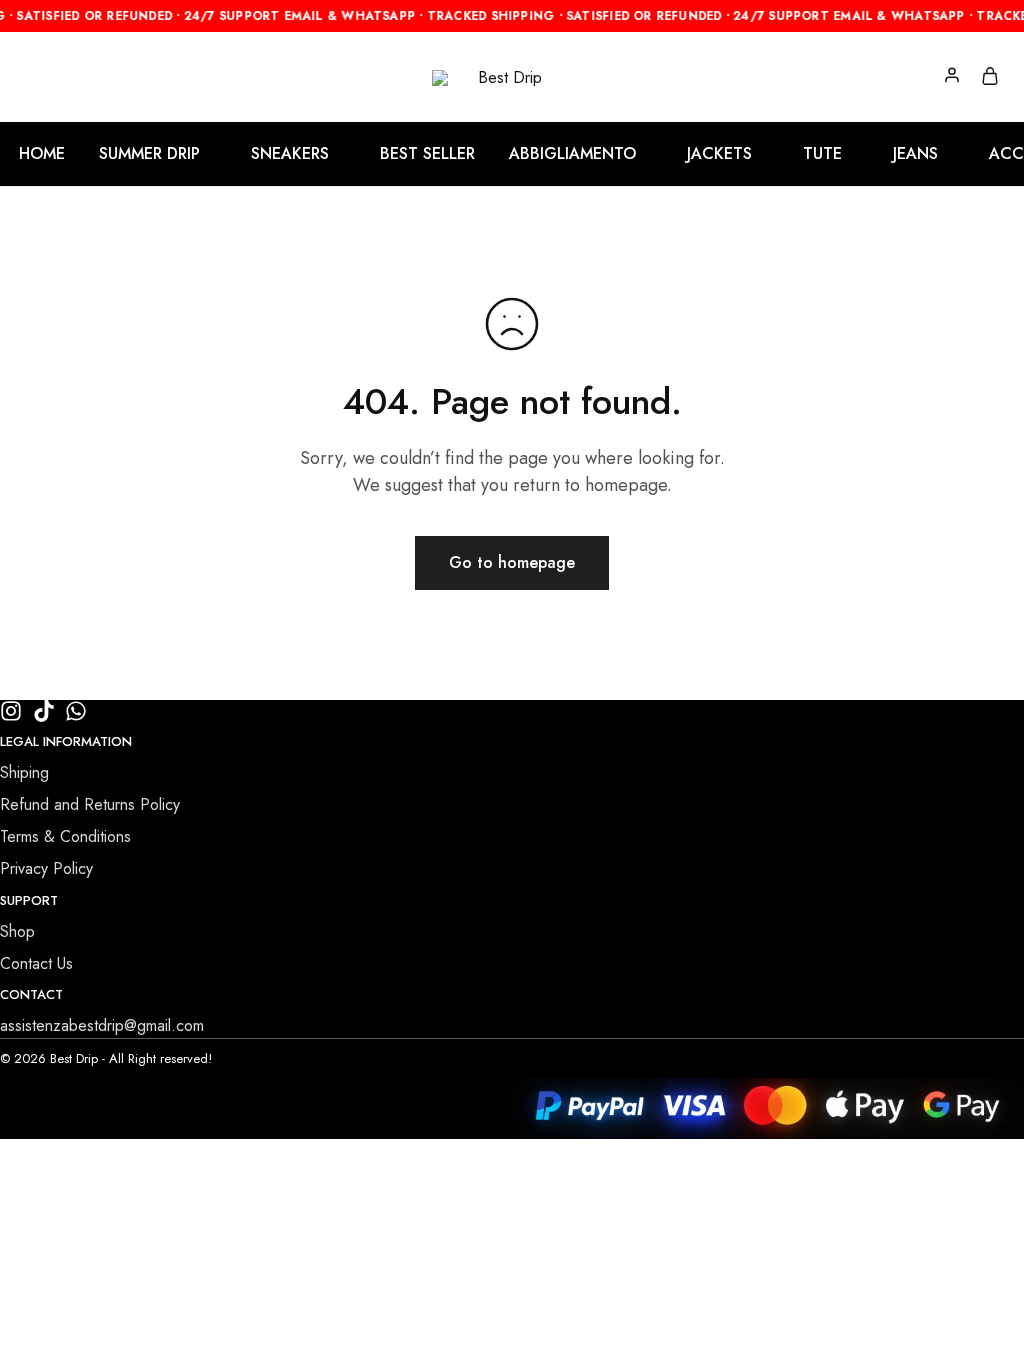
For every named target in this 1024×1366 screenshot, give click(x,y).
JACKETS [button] (719, 154)
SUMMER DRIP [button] (149, 154)
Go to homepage (512, 562)
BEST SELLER (427, 154)
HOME (42, 154)
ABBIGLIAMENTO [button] (572, 154)
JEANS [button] (915, 154)
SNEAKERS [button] (290, 154)
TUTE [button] (822, 154)
